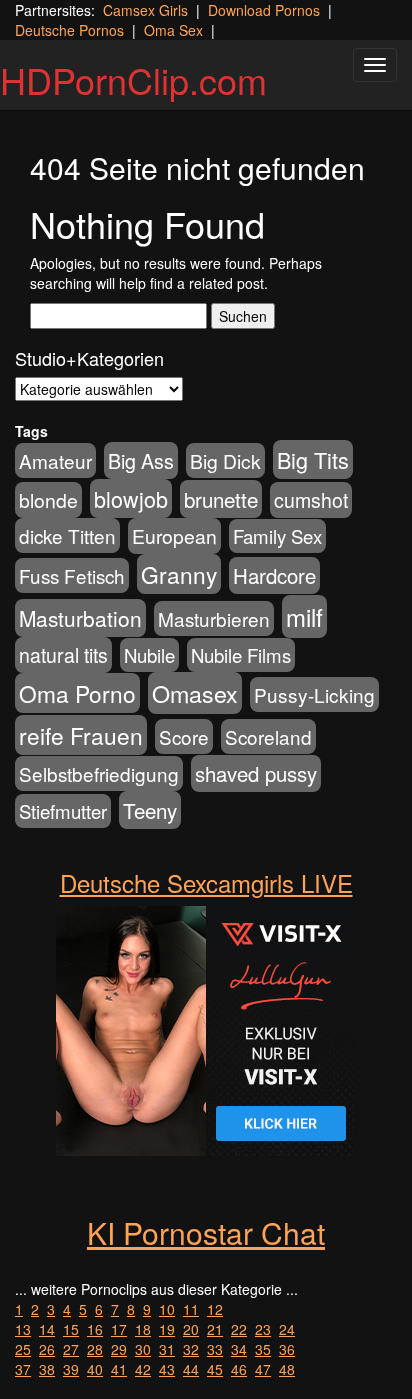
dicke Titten (67, 535)
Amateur (55, 460)
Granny (179, 574)
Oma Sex (173, 30)
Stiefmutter (63, 811)
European (174, 536)
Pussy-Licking (314, 694)
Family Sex (277, 536)
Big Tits (313, 459)
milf (304, 616)
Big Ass (141, 460)
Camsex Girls (145, 10)
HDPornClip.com (133, 79)
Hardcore (274, 575)
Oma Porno (77, 693)
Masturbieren (214, 618)
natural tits (63, 655)
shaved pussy (256, 773)
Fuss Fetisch (72, 575)
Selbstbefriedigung (99, 773)
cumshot (311, 500)
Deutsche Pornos (69, 30)
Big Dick (225, 460)
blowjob (131, 498)
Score (184, 736)
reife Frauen (81, 735)
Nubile (149, 655)
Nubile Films (241, 655)
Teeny (150, 810)
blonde (48, 500)
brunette (221, 499)
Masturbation (80, 618)
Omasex (195, 693)
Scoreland (268, 736)
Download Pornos (264, 10)
